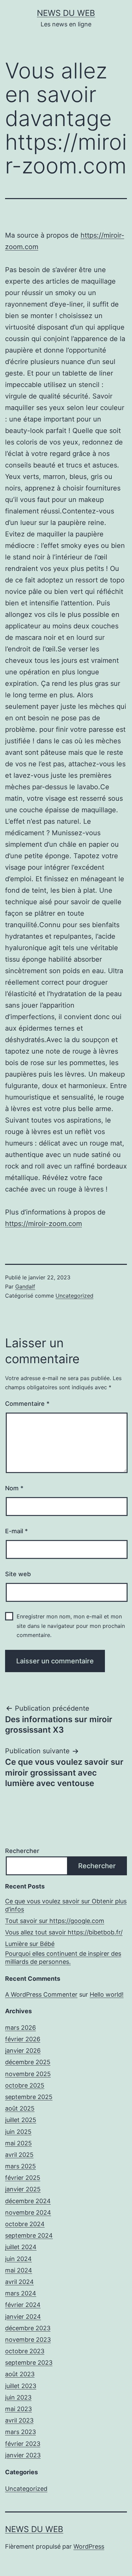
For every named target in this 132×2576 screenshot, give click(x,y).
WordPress (89, 2546)
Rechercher (22, 1851)
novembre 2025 (28, 2074)
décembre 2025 (28, 2062)
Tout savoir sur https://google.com (55, 1921)
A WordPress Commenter (41, 1994)
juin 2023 (18, 2397)
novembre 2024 (28, 2212)
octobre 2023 (25, 2351)
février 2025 (23, 2178)
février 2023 (23, 2444)
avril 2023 (19, 2420)
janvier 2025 (23, 2189)
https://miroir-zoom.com (43, 1224)
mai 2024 (19, 2270)
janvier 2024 (23, 2317)
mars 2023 (20, 2432)
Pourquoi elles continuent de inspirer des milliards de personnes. (63, 1957)
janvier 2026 (23, 2051)
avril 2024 (19, 2282)
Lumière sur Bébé (30, 1944)
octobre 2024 (25, 2224)
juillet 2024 (21, 2247)
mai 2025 (18, 2143)
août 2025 (20, 2108)
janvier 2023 (23, 2455)
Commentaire (27, 1404)
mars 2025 (20, 2166)
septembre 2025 (29, 2097)
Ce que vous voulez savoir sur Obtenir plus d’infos (66, 1905)
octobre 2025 (25, 2085)
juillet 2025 (21, 2120)
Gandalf (25, 1286)
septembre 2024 (29, 2235)
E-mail (16, 1531)
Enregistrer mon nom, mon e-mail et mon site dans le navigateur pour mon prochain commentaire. (71, 1626)
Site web (18, 1574)
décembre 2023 (28, 2328)
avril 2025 (19, 2155)
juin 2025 (18, 2132)
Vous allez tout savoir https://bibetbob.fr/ (64, 1932)
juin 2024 (18, 2259)
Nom (14, 1488)
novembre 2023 (28, 2340)
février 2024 (23, 2305)
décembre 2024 (28, 2201)
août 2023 (20, 2374)
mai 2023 (18, 2409)
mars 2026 (20, 2028)
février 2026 (23, 2039)
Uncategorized (74, 1296)
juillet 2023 (21, 2386)
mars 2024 (21, 2293)
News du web (66, 13)
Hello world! (107, 1994)
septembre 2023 (29, 2363)
